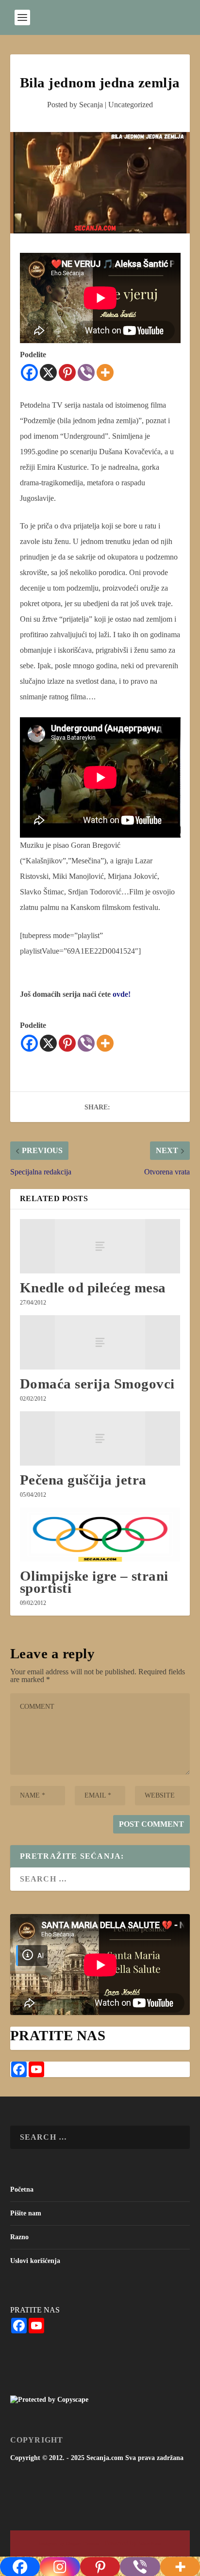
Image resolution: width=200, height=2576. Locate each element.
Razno (19, 2237)
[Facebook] (29, 372)
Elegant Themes (82, 2544)
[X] (48, 372)
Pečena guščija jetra (83, 1480)
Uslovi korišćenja (35, 2261)
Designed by (52, 2544)
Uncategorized (131, 105)
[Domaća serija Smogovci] (100, 1342)
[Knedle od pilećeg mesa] (100, 1246)
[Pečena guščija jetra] (100, 1438)
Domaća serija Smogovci (97, 1384)
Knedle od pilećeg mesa (93, 1288)
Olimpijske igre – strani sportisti (94, 1582)
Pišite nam (26, 2213)
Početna (22, 2189)
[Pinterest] (67, 372)
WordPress (150, 2544)
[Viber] (86, 372)
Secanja (91, 105)
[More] (105, 372)
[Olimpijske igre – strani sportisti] (100, 1535)
